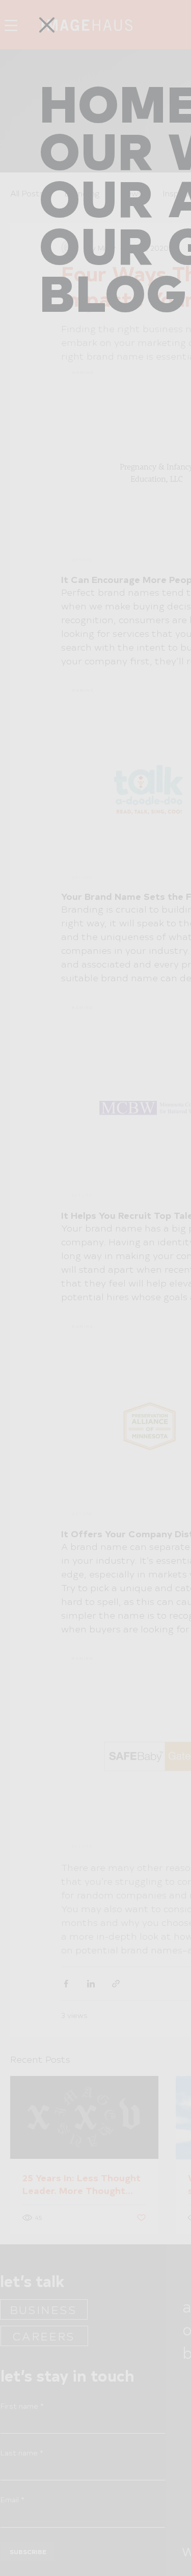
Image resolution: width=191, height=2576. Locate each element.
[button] (47, 25)
